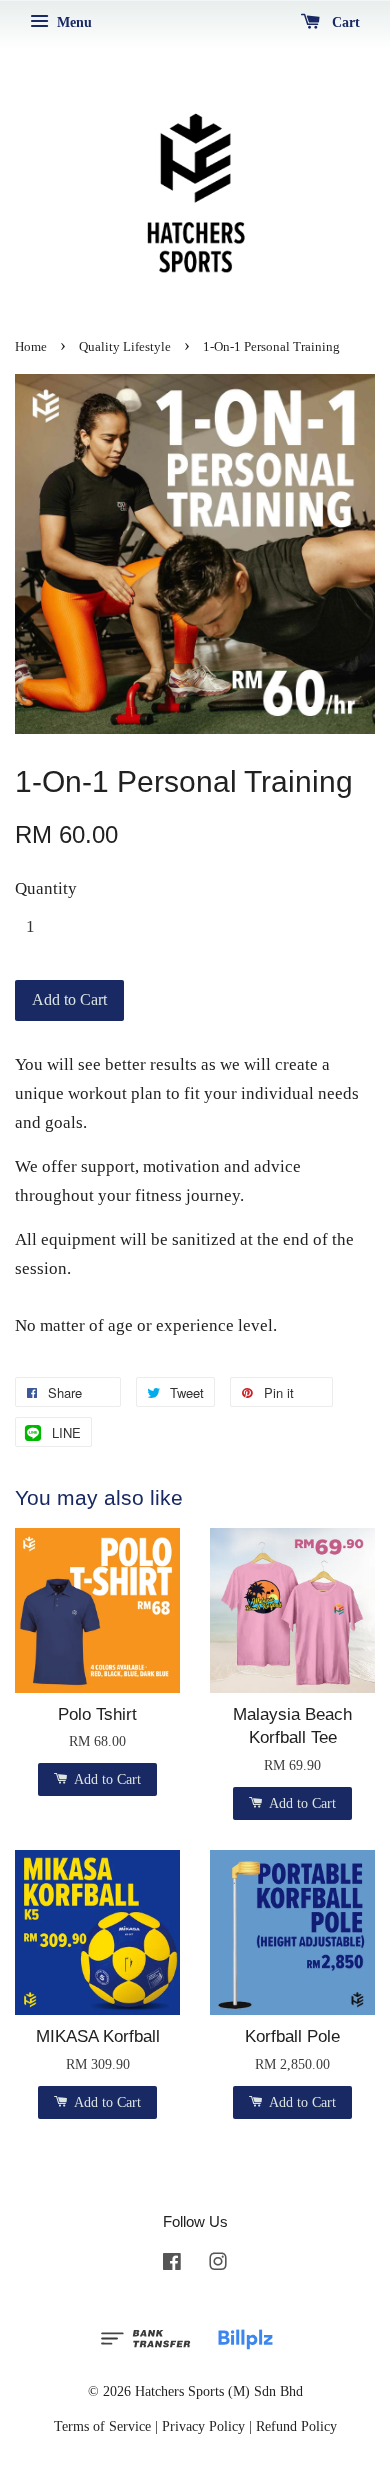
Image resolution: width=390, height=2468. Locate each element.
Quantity (46, 888)
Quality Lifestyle (125, 347)
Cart (344, 22)
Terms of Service (102, 2426)
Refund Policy (296, 2426)
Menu (72, 22)
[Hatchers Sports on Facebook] (172, 2265)
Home (31, 347)
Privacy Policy (203, 2426)
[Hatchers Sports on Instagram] (218, 2265)
